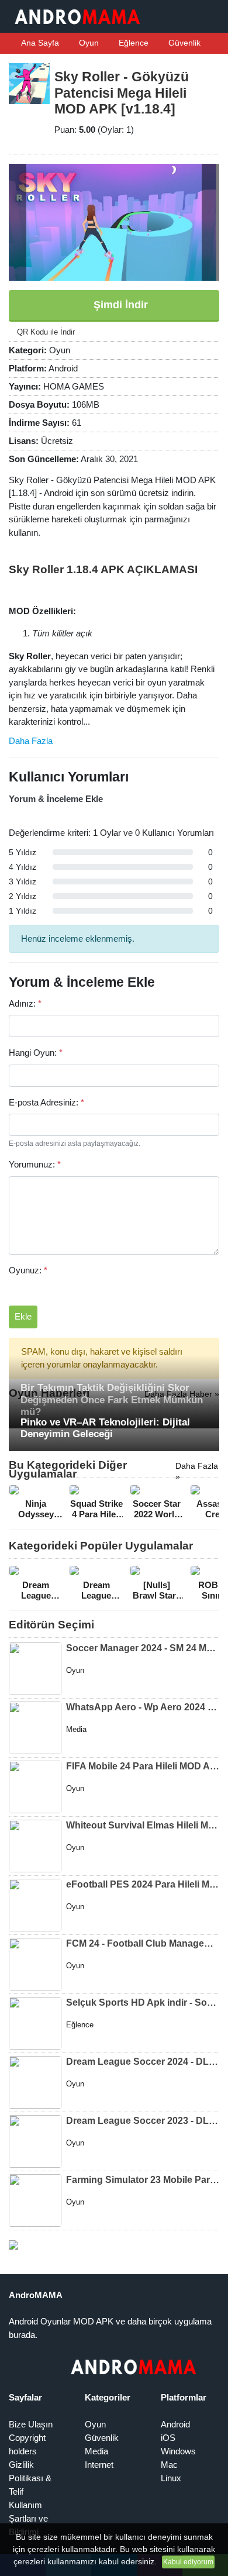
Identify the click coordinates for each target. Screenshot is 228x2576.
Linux (171, 2478)
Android (175, 2424)
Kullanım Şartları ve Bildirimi (28, 2518)
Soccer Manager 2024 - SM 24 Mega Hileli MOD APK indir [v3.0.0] (143, 1648)
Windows (178, 2451)
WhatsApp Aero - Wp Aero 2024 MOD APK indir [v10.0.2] (143, 1707)
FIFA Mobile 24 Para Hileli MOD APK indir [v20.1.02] (143, 1766)
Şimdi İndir (119, 305)
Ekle (23, 1316)
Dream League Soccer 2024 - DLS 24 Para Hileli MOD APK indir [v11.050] (143, 2062)
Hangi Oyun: (36, 1053)
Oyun (88, 43)
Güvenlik (183, 43)
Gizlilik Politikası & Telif (30, 2478)
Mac (169, 2465)
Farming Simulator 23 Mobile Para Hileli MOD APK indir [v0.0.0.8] (143, 2180)
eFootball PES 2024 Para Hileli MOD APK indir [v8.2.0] (143, 1884)
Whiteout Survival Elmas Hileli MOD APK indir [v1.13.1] (143, 1825)
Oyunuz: (28, 1270)
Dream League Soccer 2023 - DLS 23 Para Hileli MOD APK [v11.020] (143, 2121)
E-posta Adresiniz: (46, 1102)
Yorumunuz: (35, 1164)
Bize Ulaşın (31, 2424)
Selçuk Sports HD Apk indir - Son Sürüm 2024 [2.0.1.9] (143, 2002)
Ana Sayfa (39, 43)
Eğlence (132, 43)
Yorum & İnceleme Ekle (56, 799)
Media (96, 2451)
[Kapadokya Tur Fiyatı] (13, 2244)
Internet (99, 2465)
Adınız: (25, 1003)
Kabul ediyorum (188, 2562)
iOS (168, 2438)
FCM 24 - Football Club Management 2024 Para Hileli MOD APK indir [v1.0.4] (143, 1943)
